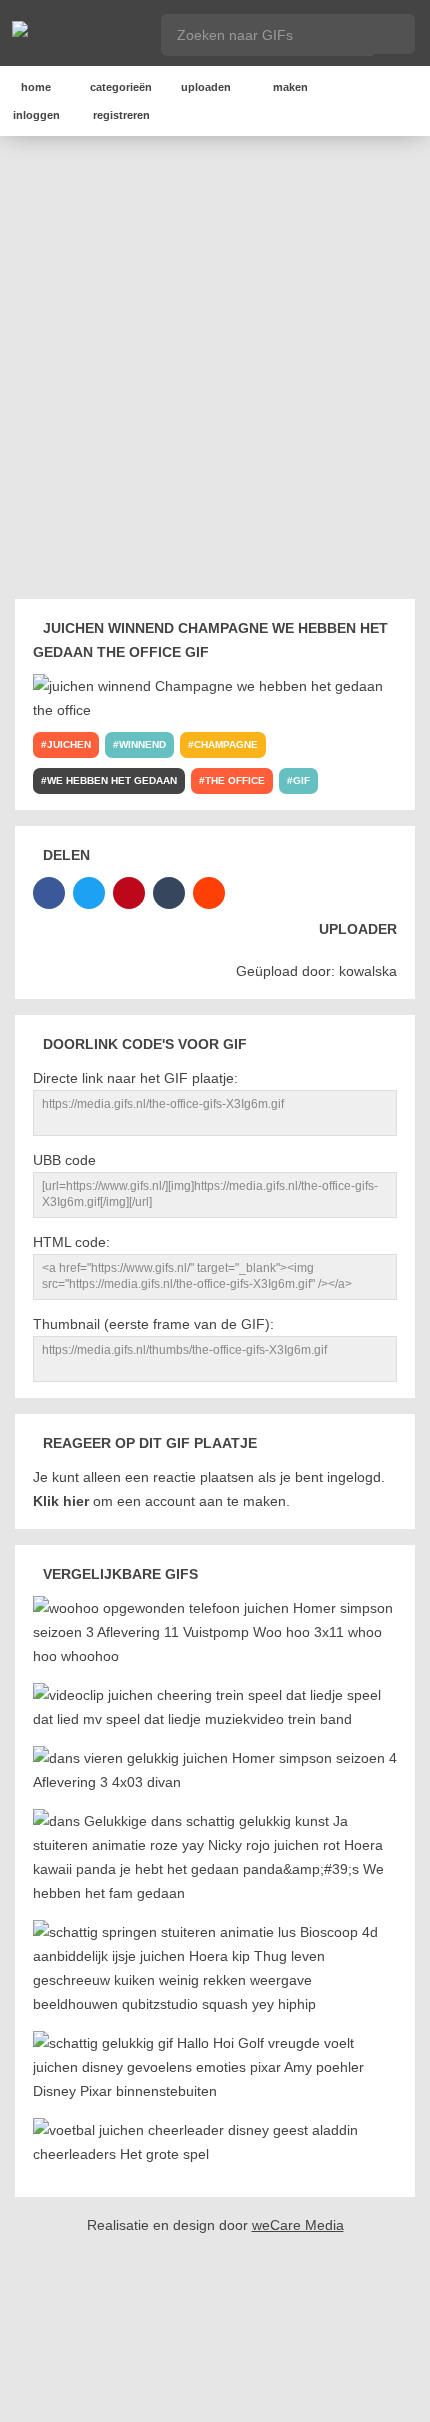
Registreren (121, 115)
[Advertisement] (215, 371)
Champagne (226, 744)
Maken (290, 87)
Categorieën (121, 87)
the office (235, 780)
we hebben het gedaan (112, 780)
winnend (142, 744)
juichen (69, 744)
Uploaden (206, 87)
